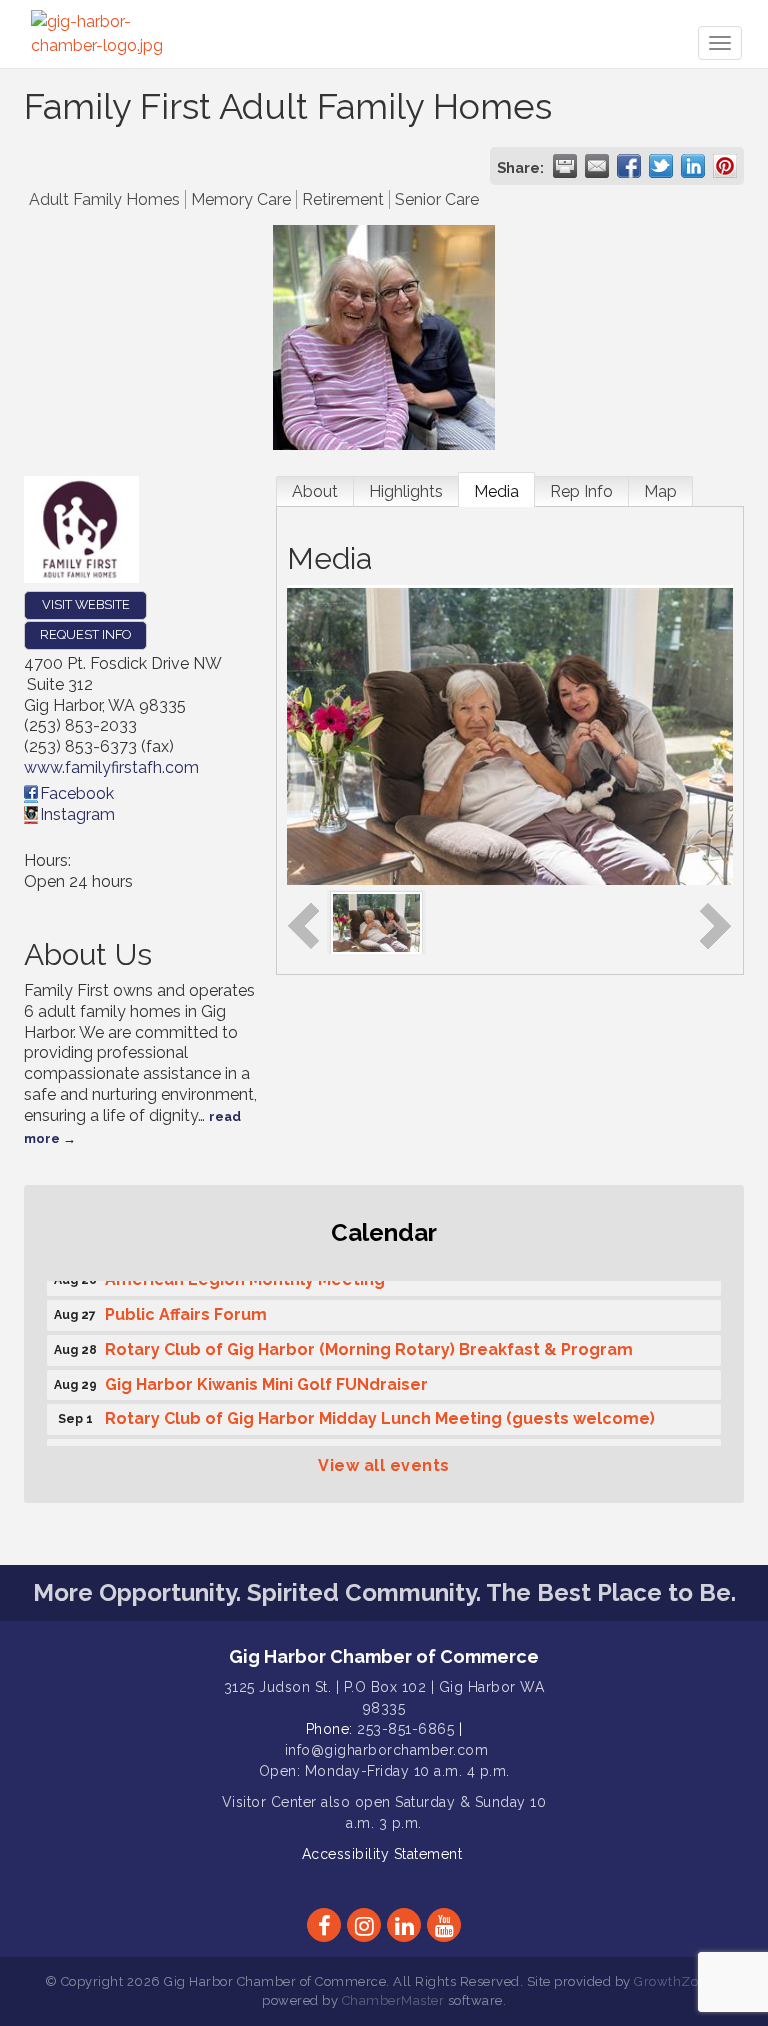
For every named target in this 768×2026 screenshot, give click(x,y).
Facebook (77, 793)
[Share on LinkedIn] (693, 166)
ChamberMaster (393, 2000)
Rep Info (581, 491)
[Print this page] (565, 166)
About (315, 491)
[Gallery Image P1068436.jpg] (376, 921)
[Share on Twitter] (661, 166)
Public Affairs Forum (186, 1308)
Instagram (77, 814)
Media (496, 491)
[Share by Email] (597, 166)
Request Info (85, 634)
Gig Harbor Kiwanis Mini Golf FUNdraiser (266, 1378)
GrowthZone (674, 1981)
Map (660, 491)
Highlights (406, 491)
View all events (384, 1465)
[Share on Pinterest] (725, 166)
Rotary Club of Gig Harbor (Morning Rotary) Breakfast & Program (369, 1343)
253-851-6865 (405, 1729)
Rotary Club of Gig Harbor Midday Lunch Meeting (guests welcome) (380, 1412)
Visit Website (86, 604)
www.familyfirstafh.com (111, 767)
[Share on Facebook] (629, 166)
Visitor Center (269, 1802)
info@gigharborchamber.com (387, 1750)
